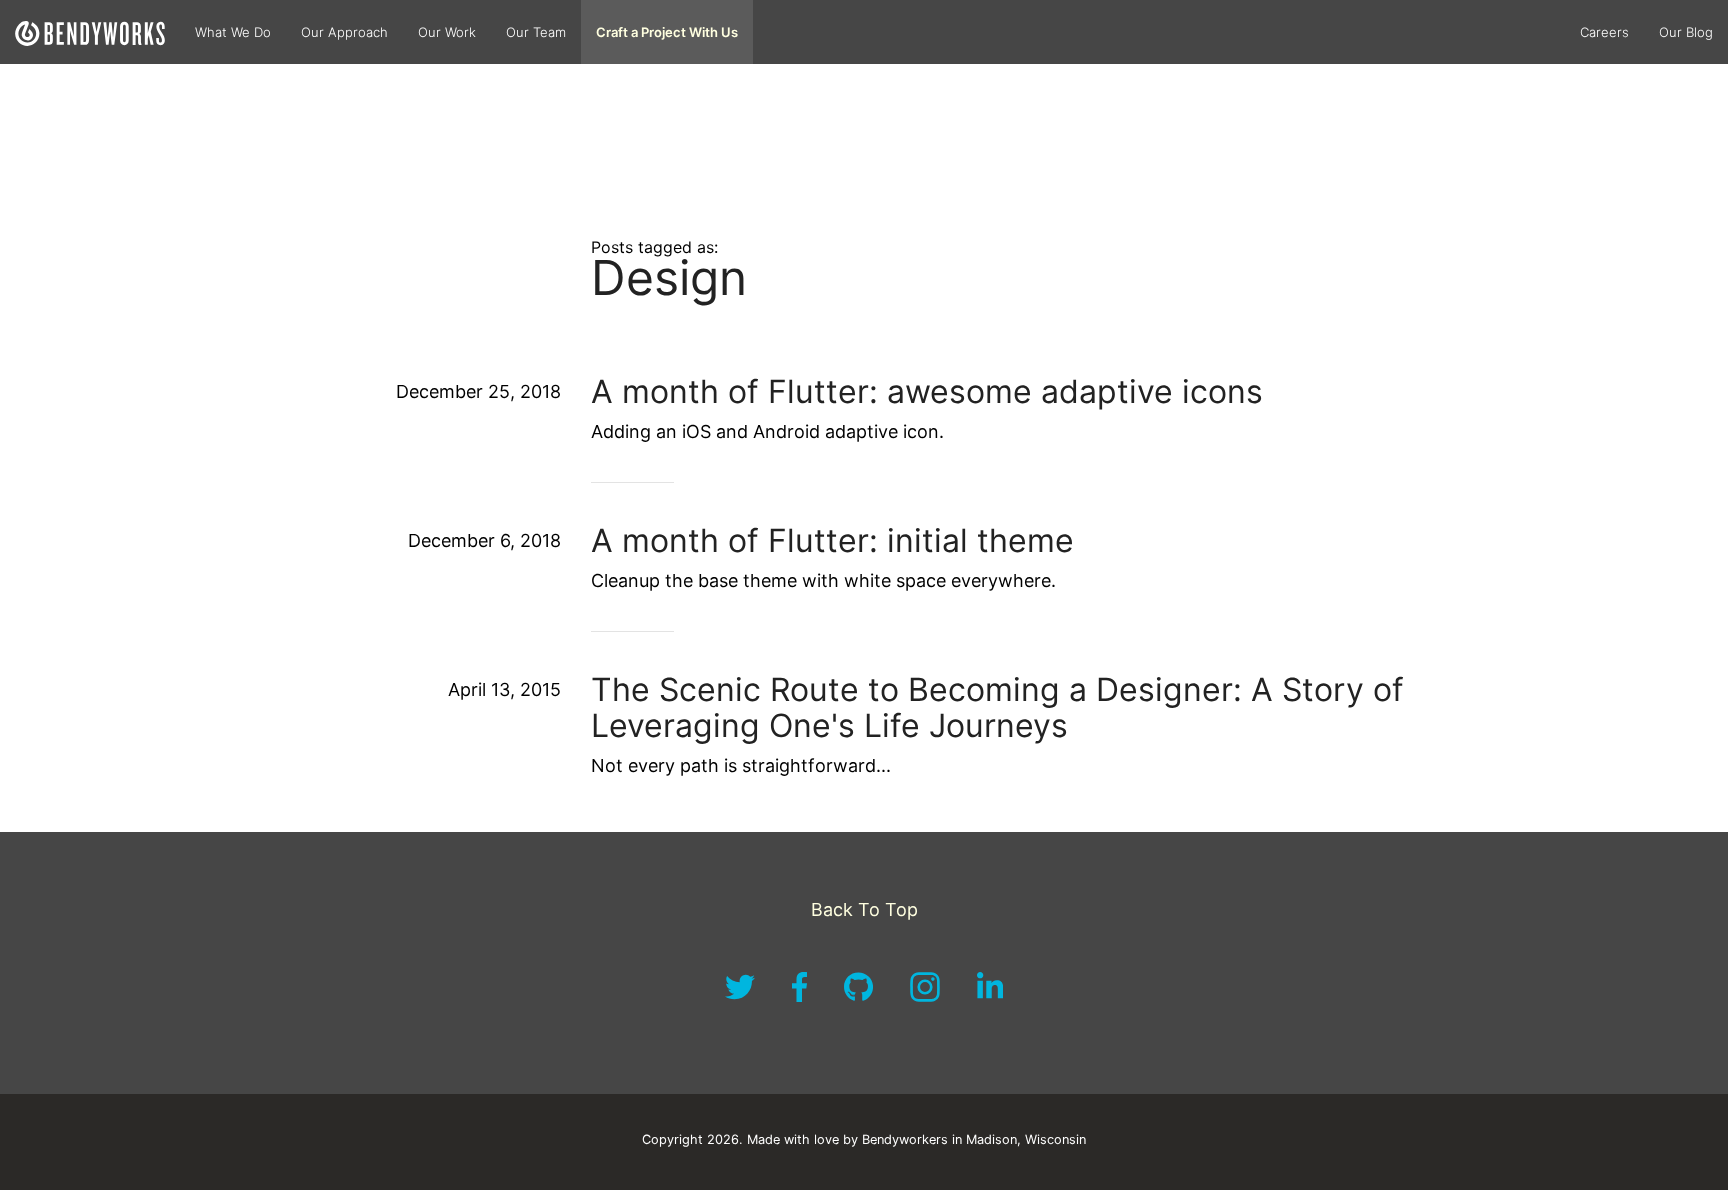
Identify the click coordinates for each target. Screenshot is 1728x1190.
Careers (1604, 32)
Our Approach (344, 32)
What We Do (233, 32)
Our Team (536, 32)
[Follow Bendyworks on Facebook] (802, 996)
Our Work (447, 32)
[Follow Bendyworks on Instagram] (927, 996)
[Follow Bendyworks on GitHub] (861, 996)
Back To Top (864, 909)
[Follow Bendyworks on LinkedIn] (990, 996)
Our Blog (1686, 32)
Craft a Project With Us (667, 32)
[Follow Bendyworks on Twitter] (742, 996)
